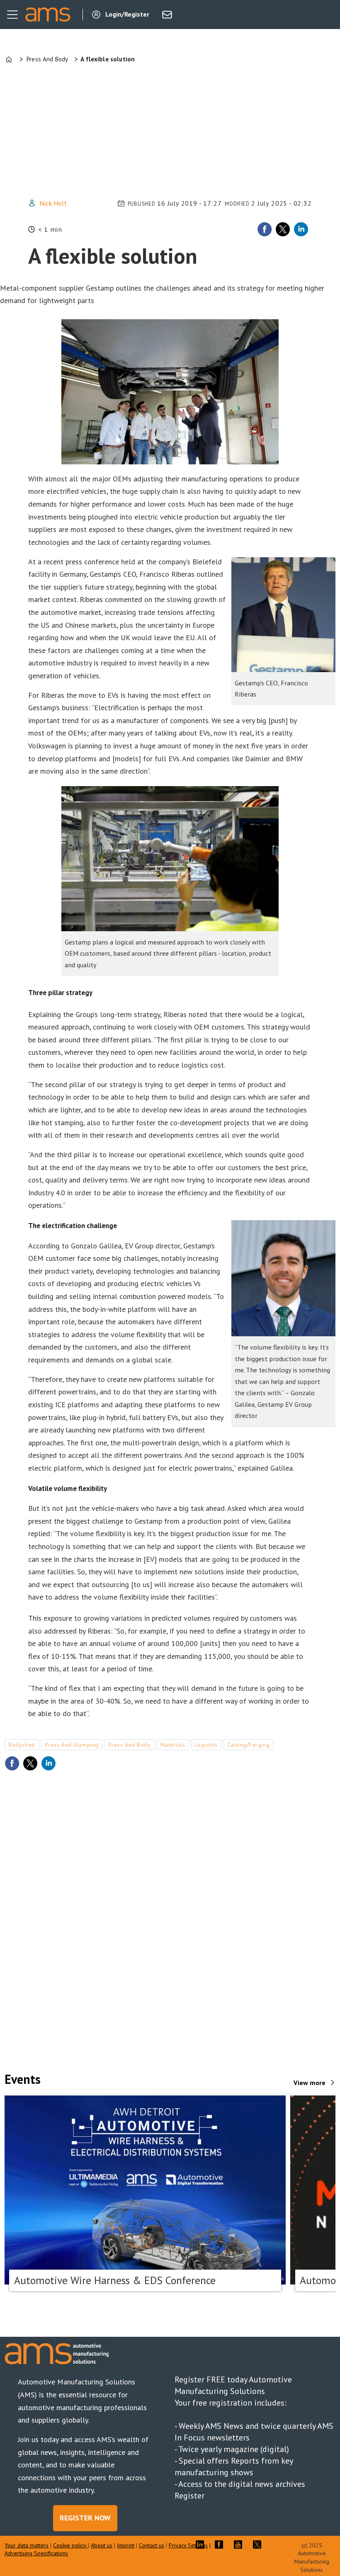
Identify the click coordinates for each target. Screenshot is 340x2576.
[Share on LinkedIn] (301, 229)
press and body (130, 1745)
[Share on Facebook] (265, 229)
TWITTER (259, 2544)
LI (202, 2544)
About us (102, 2545)
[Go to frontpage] (48, 15)
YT (240, 2544)
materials (173, 1745)
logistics (206, 1745)
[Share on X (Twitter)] (283, 229)
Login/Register (127, 14)
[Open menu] (12, 15)
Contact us (152, 2545)
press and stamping (72, 1745)
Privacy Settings (188, 2545)
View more (310, 2083)
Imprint (126, 2545)
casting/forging (248, 1745)
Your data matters (27, 2545)
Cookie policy (70, 2545)
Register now (85, 2518)
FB (221, 2544)
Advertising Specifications (36, 2553)
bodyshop (22, 1745)
